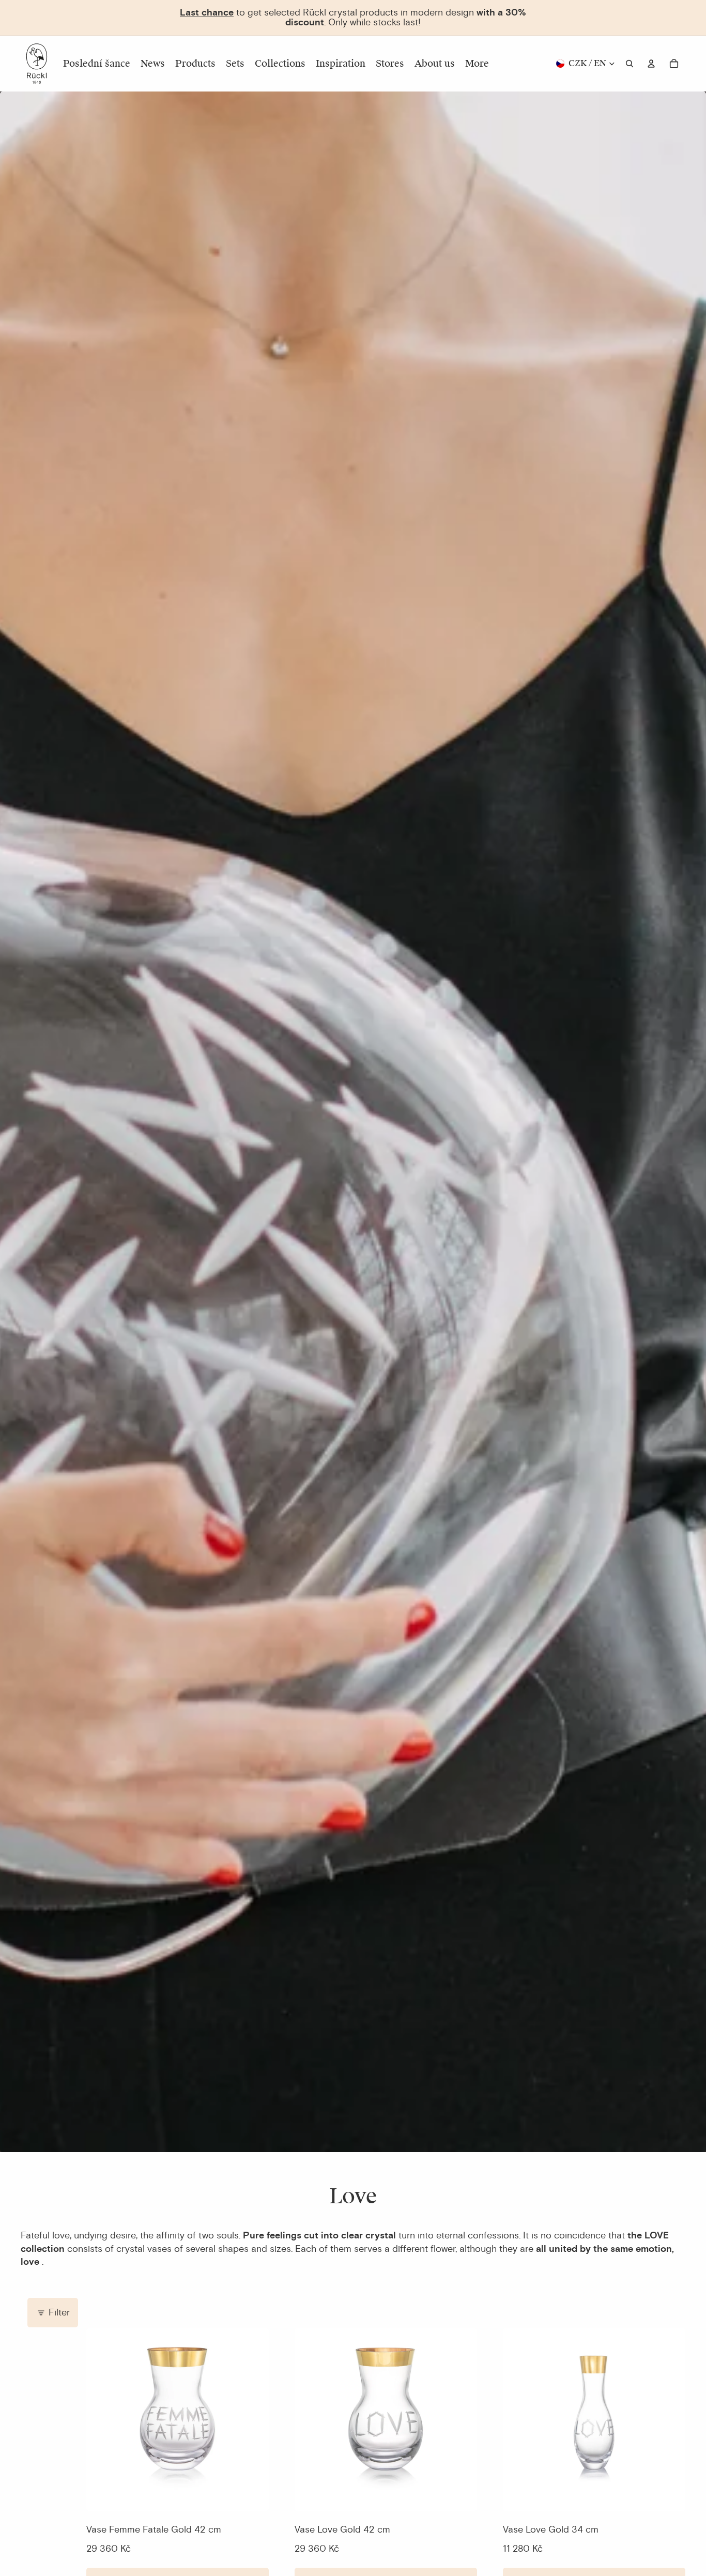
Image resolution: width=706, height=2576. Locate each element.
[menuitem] (477, 64)
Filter (59, 2312)
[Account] (651, 64)
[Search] (630, 64)
